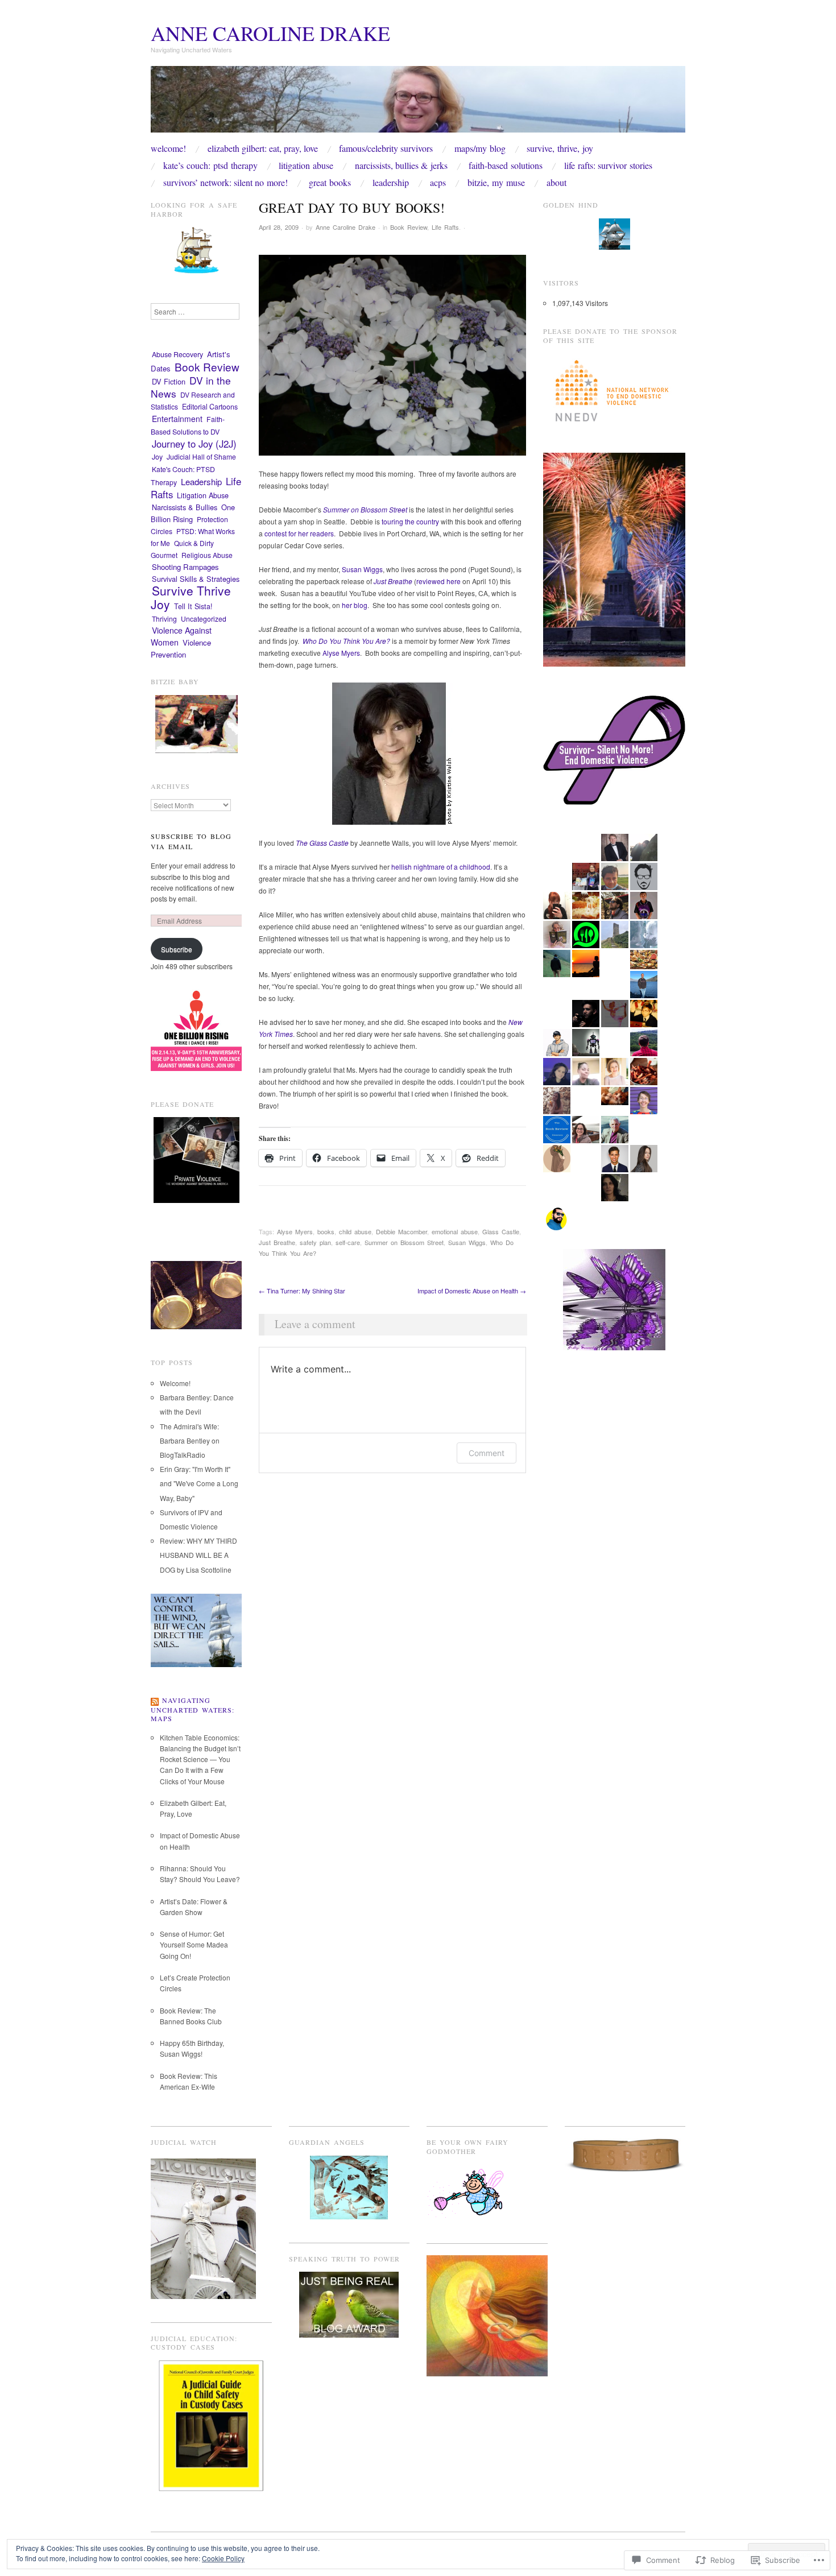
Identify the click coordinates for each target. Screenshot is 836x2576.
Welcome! (168, 148)
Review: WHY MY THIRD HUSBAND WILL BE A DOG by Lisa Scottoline (198, 1555)
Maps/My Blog (480, 148)
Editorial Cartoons (210, 407)
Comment (487, 1453)
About (556, 183)
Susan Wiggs (362, 569)
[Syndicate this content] (155, 1700)
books (326, 1231)
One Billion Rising (193, 513)
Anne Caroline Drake (270, 33)
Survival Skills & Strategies (196, 579)
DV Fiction (169, 381)
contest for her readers (299, 533)
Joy (157, 457)
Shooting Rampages (185, 567)
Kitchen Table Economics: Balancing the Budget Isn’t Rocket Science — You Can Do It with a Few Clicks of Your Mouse (200, 1759)
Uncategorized (204, 619)
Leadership (391, 183)
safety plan (315, 1242)
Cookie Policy (223, 2558)
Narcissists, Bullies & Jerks (401, 166)
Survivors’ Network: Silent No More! (225, 183)
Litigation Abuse (306, 166)
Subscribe (177, 949)
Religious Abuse (207, 555)
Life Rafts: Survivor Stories (608, 166)
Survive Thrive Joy (191, 597)
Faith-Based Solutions (506, 166)
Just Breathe (277, 1242)
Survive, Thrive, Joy (560, 148)
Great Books (330, 183)
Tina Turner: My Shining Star (302, 1291)
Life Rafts (445, 227)
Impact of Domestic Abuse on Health (472, 1291)
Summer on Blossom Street (404, 1242)
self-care (348, 1242)
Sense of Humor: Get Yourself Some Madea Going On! (194, 1944)
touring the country (410, 521)
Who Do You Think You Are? (346, 641)
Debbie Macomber (402, 1231)
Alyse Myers (341, 653)
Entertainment (177, 419)
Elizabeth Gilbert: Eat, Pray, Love (263, 148)
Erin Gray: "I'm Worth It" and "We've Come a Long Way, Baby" (199, 1483)
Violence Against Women (181, 636)
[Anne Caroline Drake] (418, 103)
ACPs (438, 183)
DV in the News (191, 387)
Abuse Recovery (177, 354)
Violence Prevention (181, 648)
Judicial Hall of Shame (201, 456)
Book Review (409, 227)
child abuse (355, 1231)
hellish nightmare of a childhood (441, 867)
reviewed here (438, 581)
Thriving (164, 619)
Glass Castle (501, 1231)
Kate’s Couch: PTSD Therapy (210, 166)
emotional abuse (455, 1231)
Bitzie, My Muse (496, 183)
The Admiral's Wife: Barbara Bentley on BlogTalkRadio (190, 1440)
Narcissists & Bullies (185, 507)
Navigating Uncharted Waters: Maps (193, 1709)
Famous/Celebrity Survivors (386, 148)
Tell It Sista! (193, 606)
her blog (355, 605)
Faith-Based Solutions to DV (188, 425)
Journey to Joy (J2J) (194, 444)
